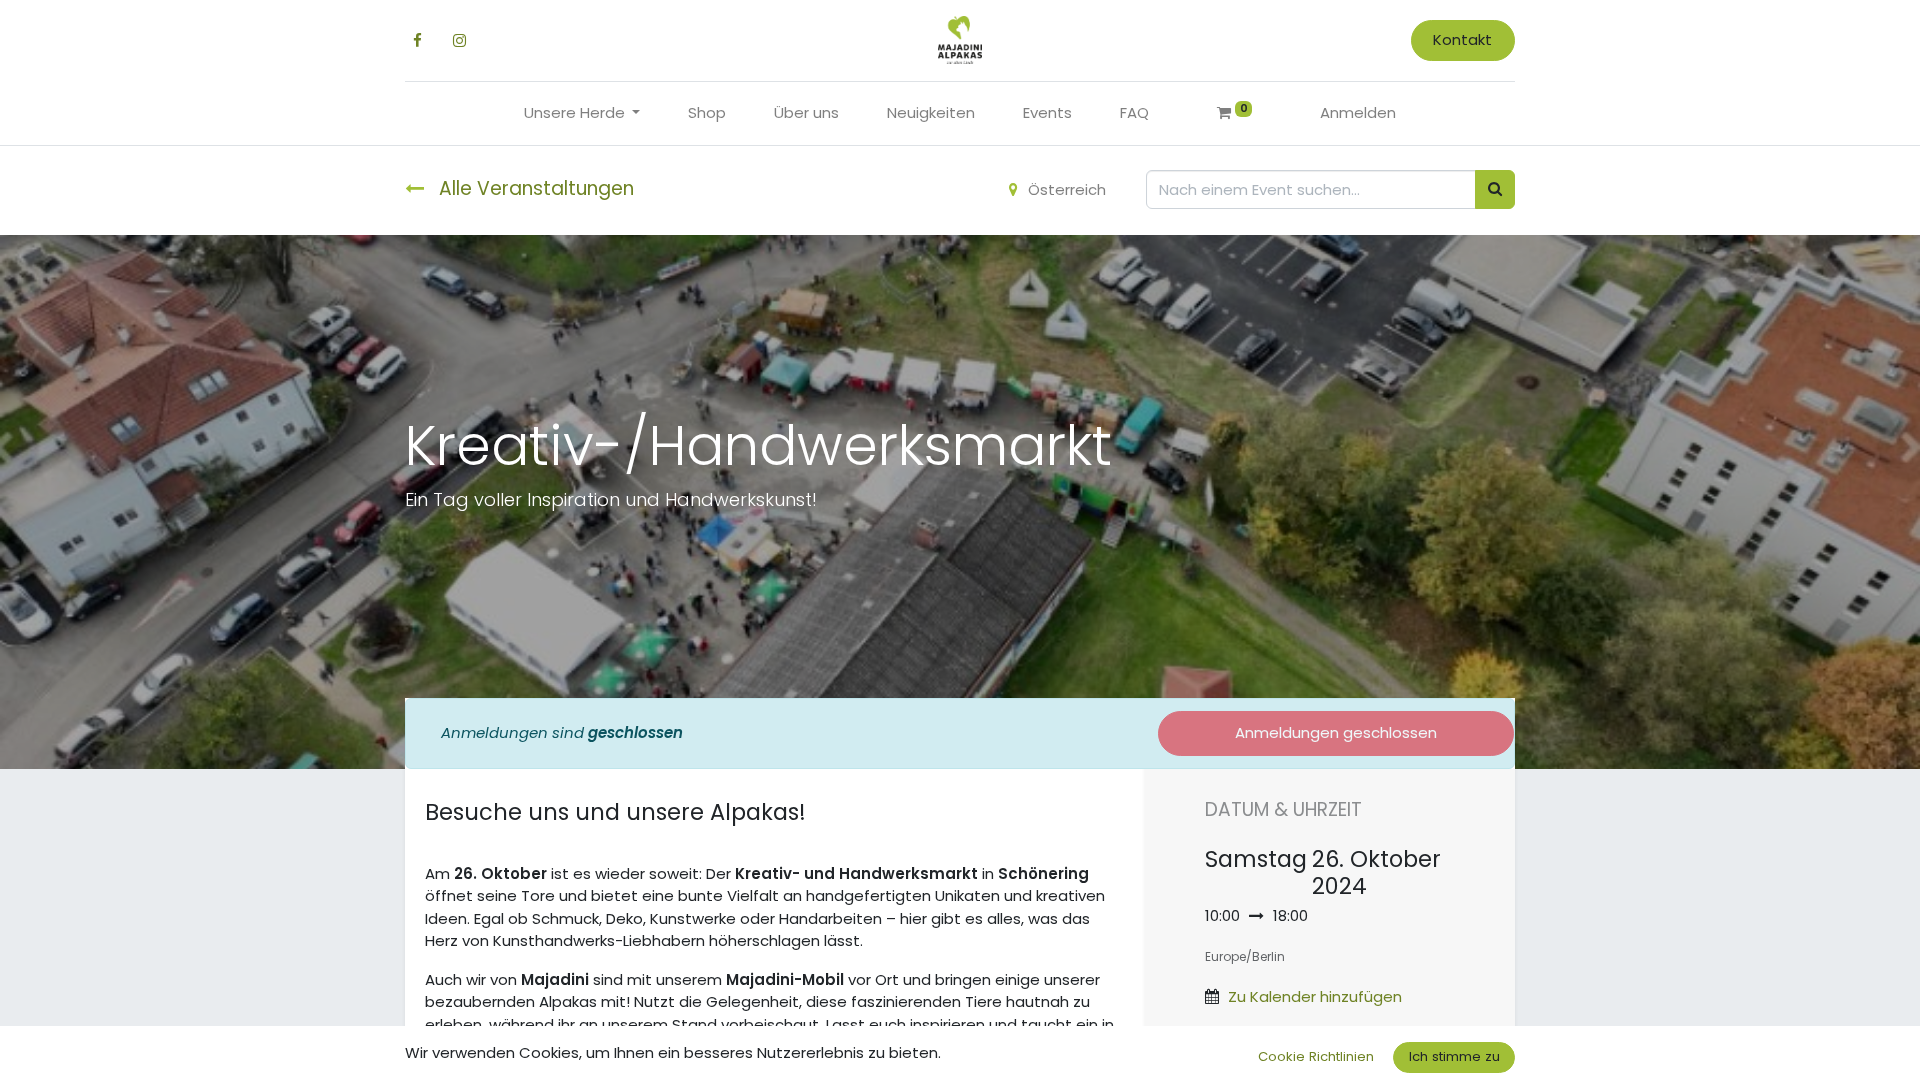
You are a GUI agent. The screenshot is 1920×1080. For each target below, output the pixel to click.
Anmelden (1358, 112)
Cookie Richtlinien (1316, 1056)
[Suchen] (1495, 189)
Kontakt (1462, 39)
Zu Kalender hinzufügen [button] (1315, 996)
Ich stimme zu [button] (1454, 1056)
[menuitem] (707, 113)
